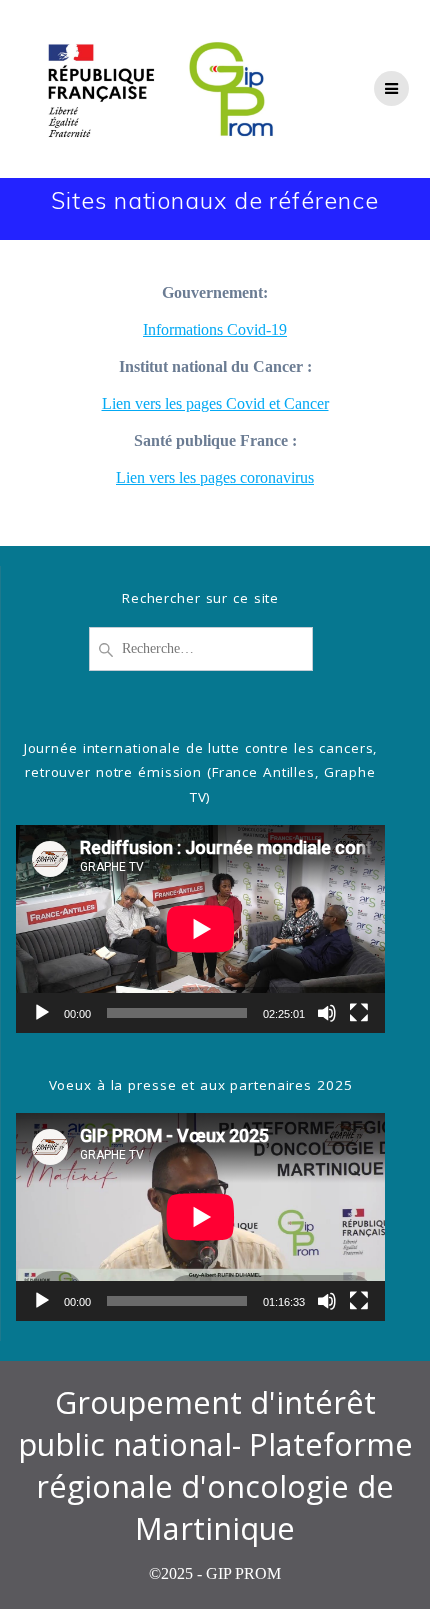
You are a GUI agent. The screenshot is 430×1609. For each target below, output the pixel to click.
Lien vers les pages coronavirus (215, 477)
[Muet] (327, 1013)
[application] (200, 929)
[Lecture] (42, 1013)
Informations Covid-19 (215, 329)
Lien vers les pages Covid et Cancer (215, 403)
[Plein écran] (359, 1013)
